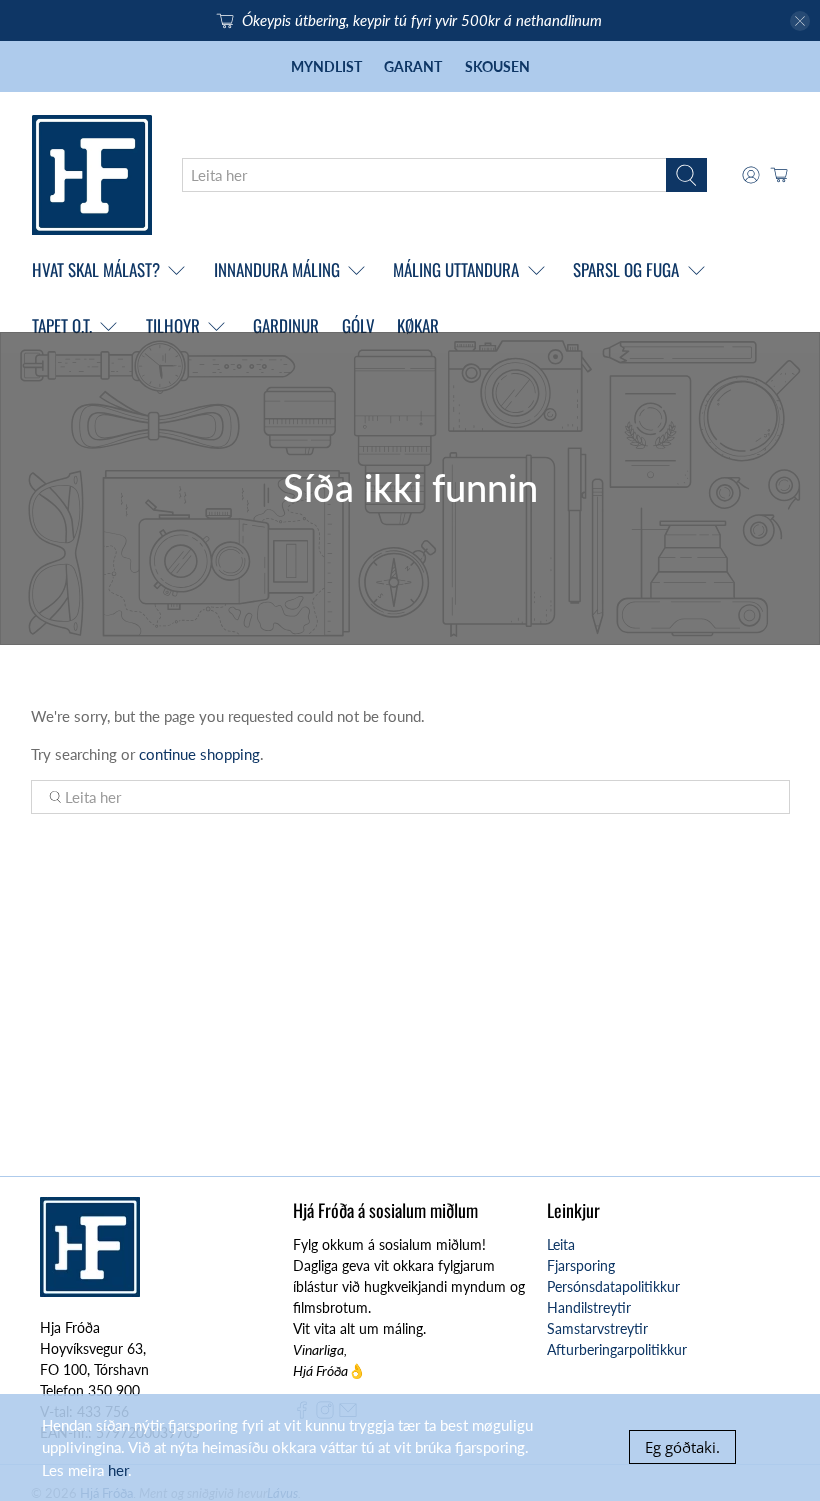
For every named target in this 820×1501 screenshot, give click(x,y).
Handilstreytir (589, 1307)
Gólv (358, 325)
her (118, 1470)
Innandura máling (277, 269)
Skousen (497, 66)
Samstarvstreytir (597, 1328)
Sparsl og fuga (626, 269)
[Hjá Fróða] (92, 175)
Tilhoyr (173, 325)
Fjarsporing (581, 1265)
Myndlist (326, 66)
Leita (561, 1244)
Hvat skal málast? (96, 269)
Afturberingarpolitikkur (617, 1349)
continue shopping (199, 754)
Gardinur (286, 325)
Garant (413, 66)
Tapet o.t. (62, 325)
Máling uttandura (456, 269)
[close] (800, 21)
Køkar (418, 325)
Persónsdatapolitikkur (613, 1286)
